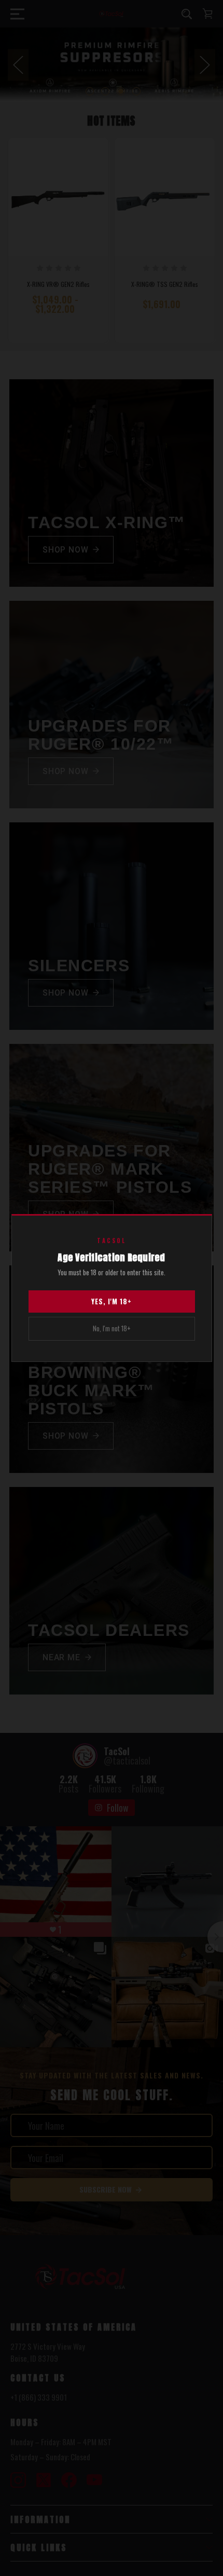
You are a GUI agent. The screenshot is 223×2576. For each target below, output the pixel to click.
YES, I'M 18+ (112, 1301)
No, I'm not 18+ (112, 1328)
